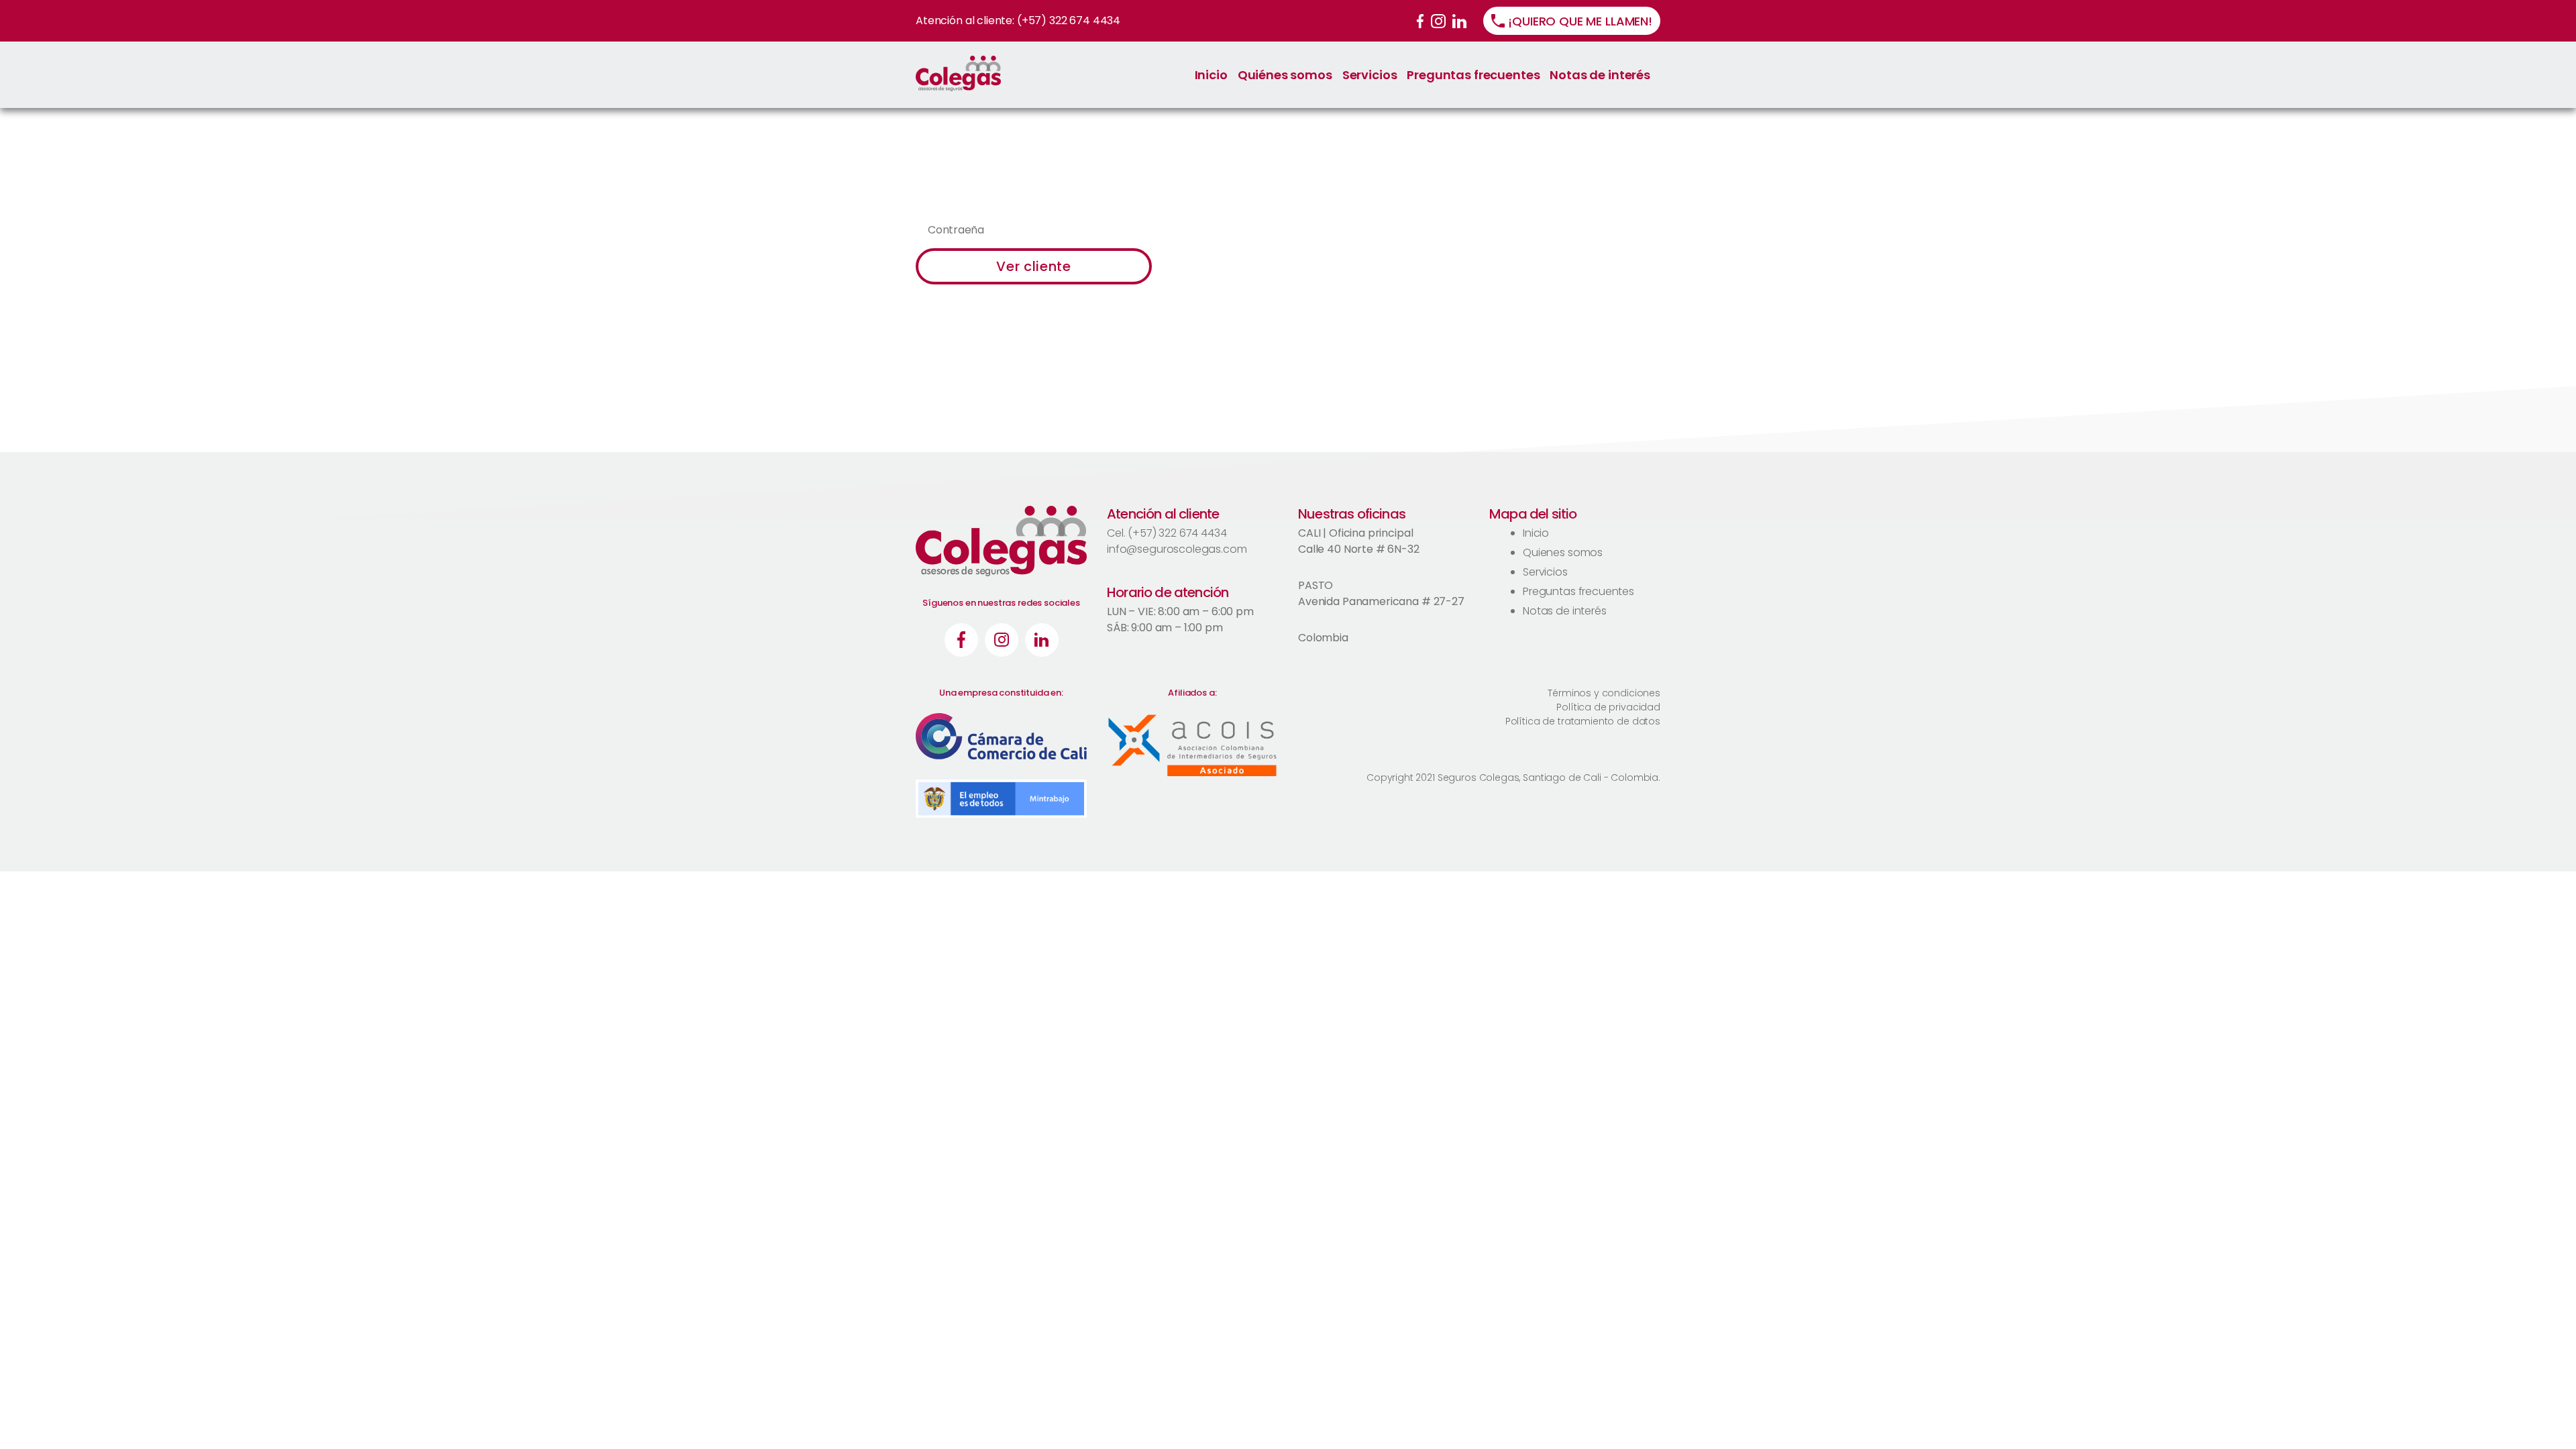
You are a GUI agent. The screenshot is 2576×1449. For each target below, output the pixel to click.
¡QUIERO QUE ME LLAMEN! (1580, 21)
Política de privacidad (1608, 707)
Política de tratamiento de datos (1583, 721)
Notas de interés (1600, 75)
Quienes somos (1563, 552)
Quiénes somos (1285, 75)
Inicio (1211, 75)
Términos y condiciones (1604, 693)
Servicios (1370, 75)
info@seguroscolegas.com (1177, 549)
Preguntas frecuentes (1473, 75)
